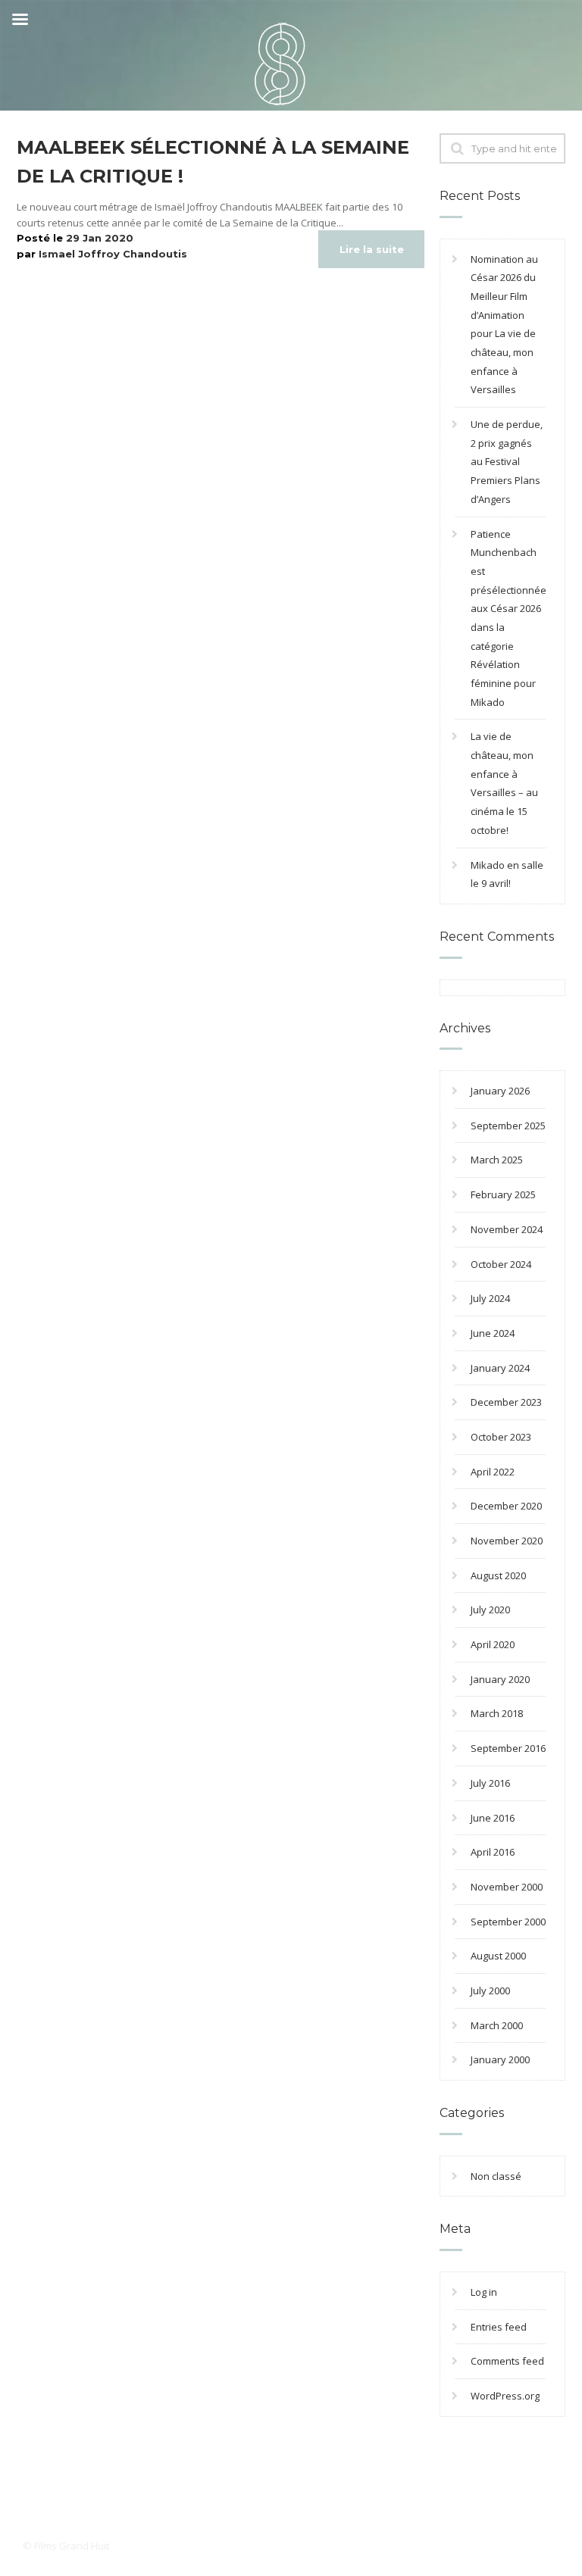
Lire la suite (372, 249)
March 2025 (497, 1160)
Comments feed (507, 2361)
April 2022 (493, 1472)
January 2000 (500, 2059)
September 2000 (508, 1922)
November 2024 (507, 1229)
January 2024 (500, 1368)
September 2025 (508, 1126)
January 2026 (500, 1091)
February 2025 (503, 1194)
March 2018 (497, 1713)
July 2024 (490, 1298)
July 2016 (490, 1783)
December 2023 (506, 1402)
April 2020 (493, 1644)
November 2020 (507, 1541)
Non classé (496, 2176)
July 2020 (490, 1610)
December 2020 (506, 1506)
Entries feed (499, 2327)
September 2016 (508, 1748)
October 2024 (501, 1264)
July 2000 (490, 1991)
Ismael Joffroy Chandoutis (113, 254)
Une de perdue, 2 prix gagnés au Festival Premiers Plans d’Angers (507, 462)
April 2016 (493, 1852)
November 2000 (507, 1887)
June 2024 (493, 1333)
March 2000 (497, 2025)
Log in (484, 2292)
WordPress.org (505, 2396)
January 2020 (500, 1679)
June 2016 (493, 1818)
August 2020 (498, 1575)
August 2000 (498, 1956)
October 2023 (501, 1437)
